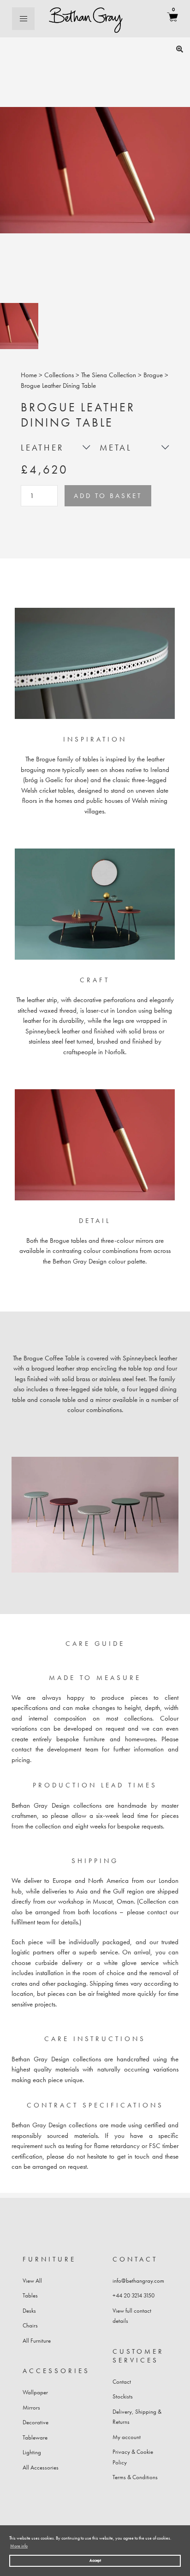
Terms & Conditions (135, 2477)
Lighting (32, 2452)
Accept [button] (95, 2560)
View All (32, 2281)
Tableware (35, 2437)
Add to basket (108, 496)
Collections (59, 375)
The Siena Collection (109, 375)
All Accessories (41, 2467)
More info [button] (19, 2546)
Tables (30, 2295)
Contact (122, 2382)
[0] (172, 19)
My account (127, 2437)
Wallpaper (35, 2392)
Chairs (30, 2325)
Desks (29, 2311)
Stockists (123, 2396)
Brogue (153, 375)
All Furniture (37, 2341)
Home (29, 375)
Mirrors (31, 2407)
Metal (116, 448)
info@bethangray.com (138, 2281)
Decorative (36, 2422)
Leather (42, 448)
